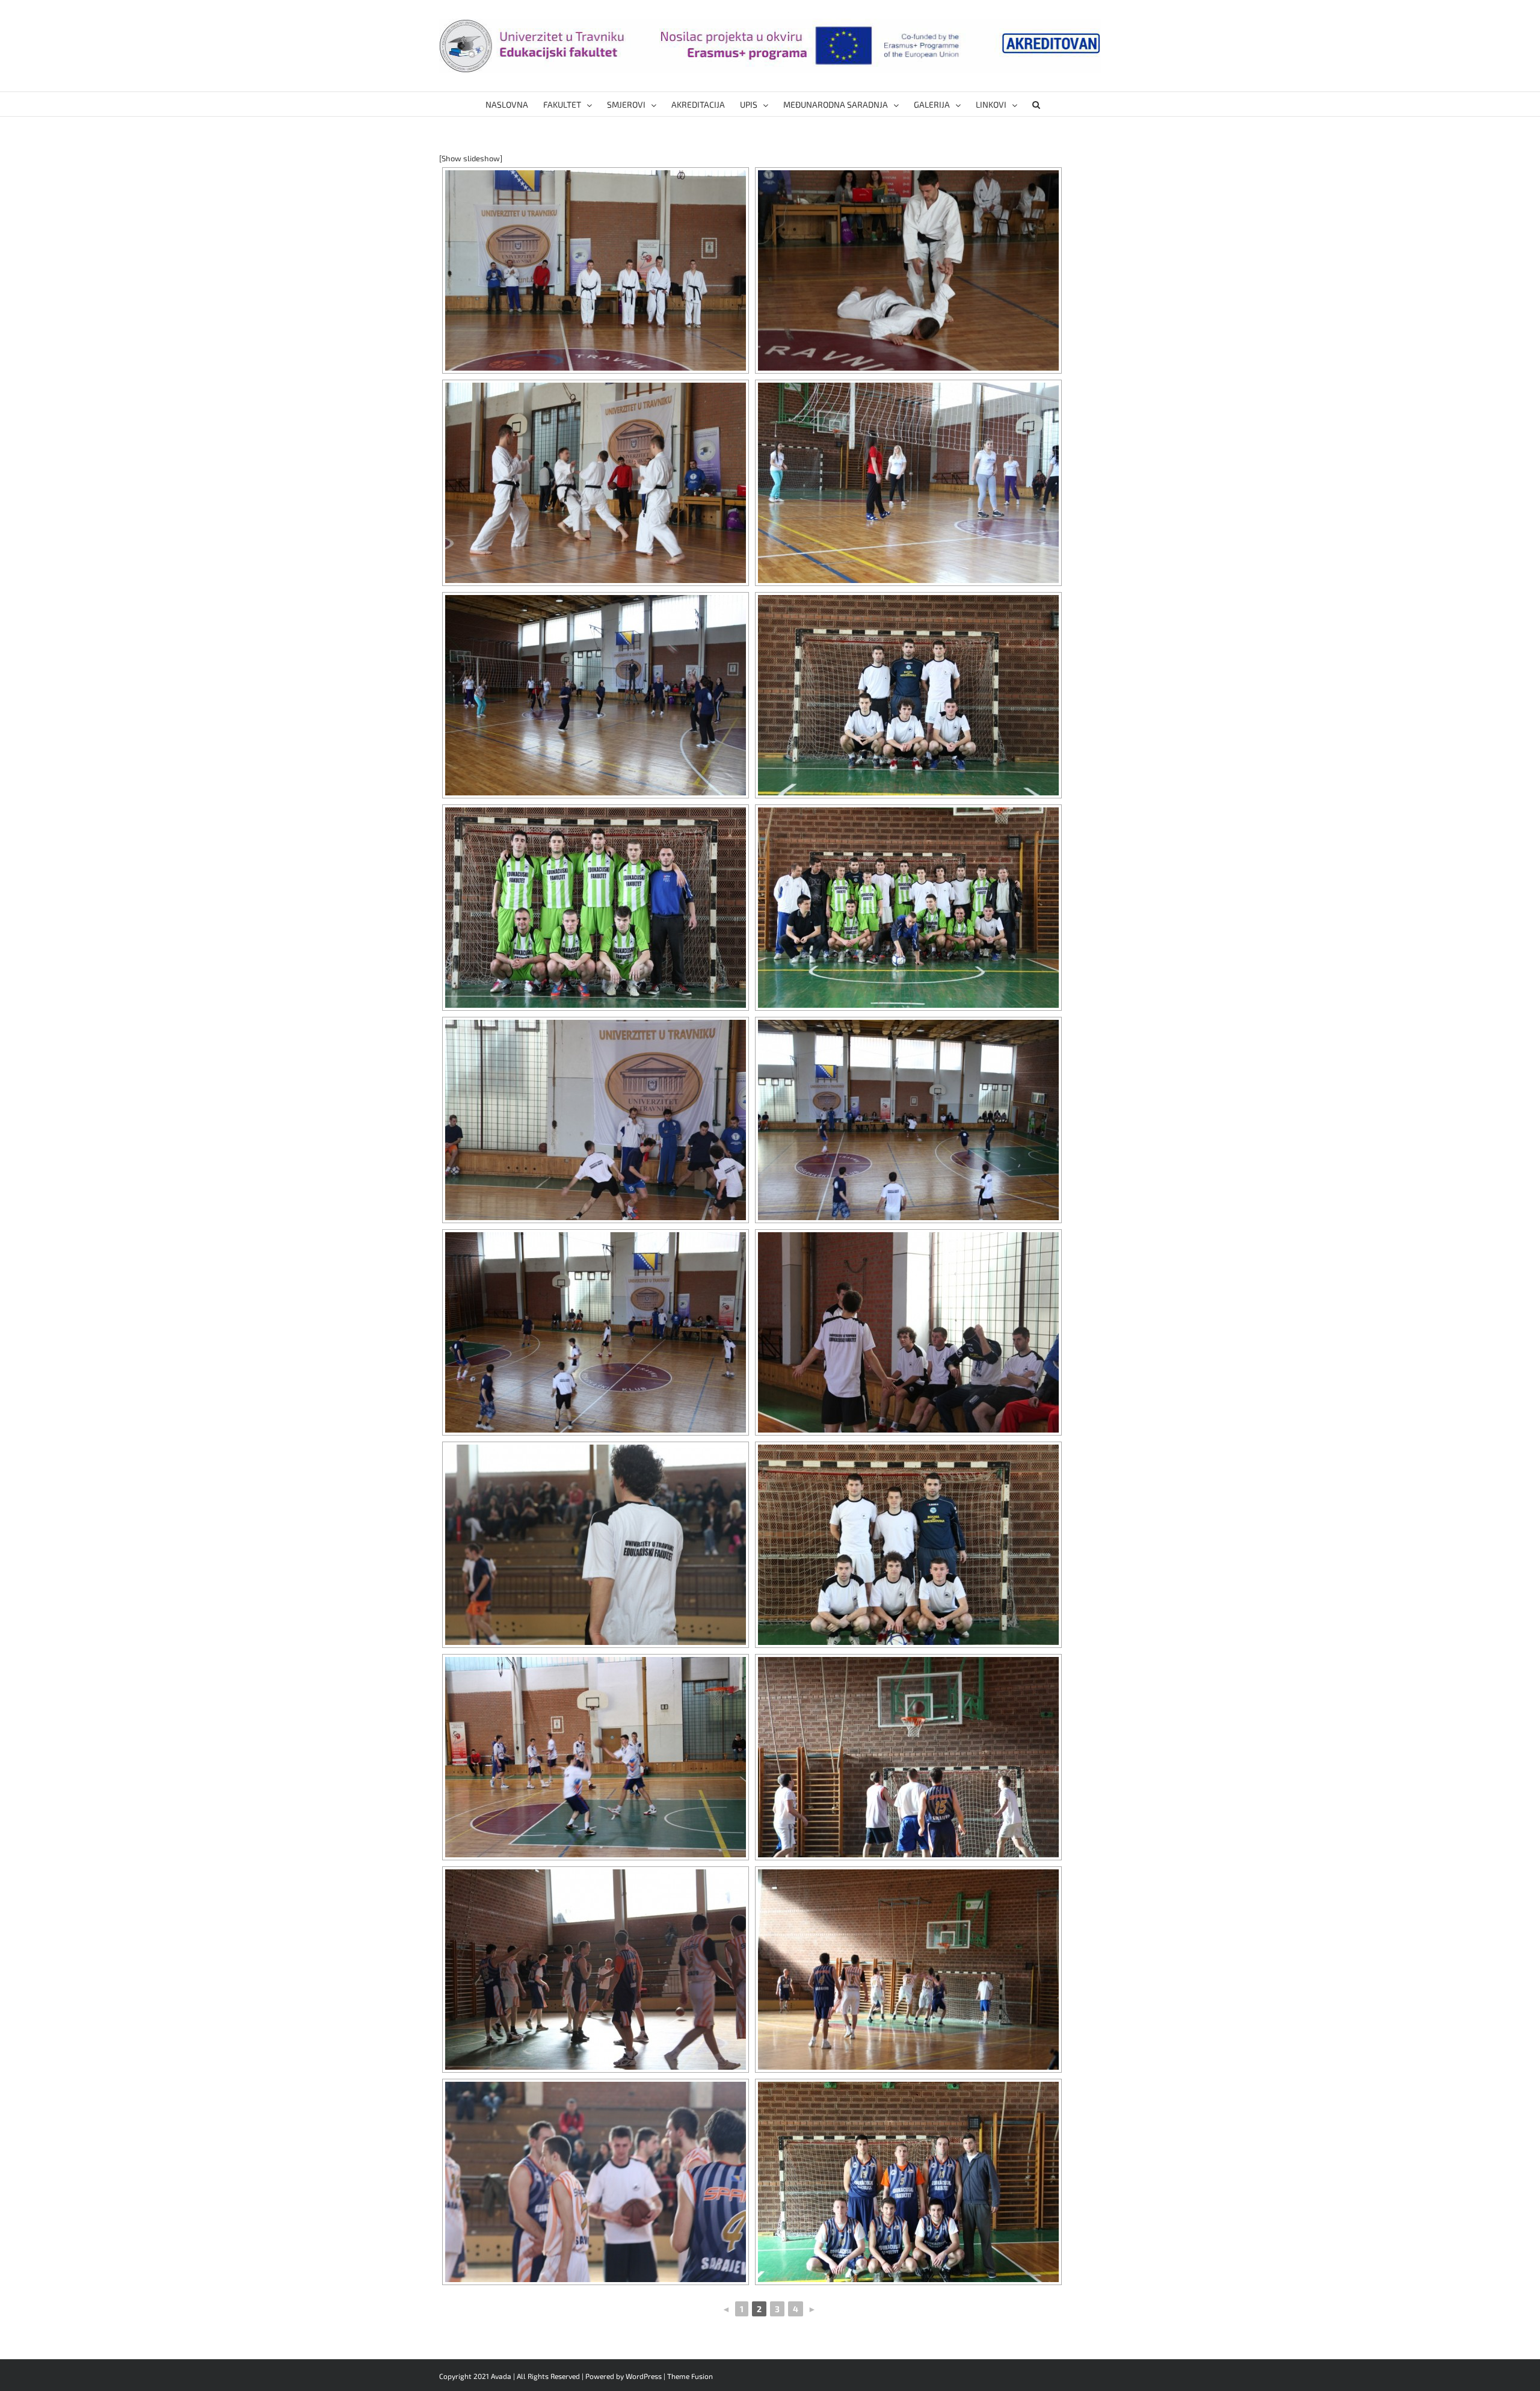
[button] (1036, 104)
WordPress (644, 2376)
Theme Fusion (690, 2376)
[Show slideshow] (471, 158)
